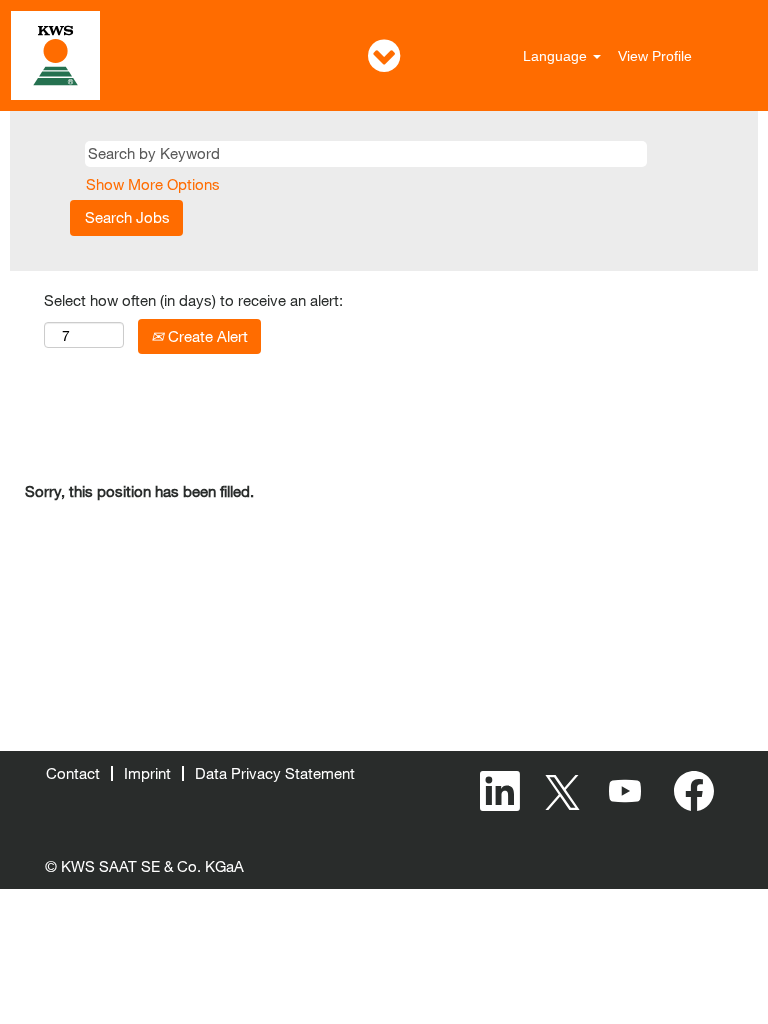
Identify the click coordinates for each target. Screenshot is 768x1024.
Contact (73, 773)
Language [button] (557, 56)
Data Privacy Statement (275, 773)
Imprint (147, 773)
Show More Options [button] (153, 184)
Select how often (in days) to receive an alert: (193, 300)
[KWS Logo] (55, 55)
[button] (384, 55)
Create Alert (206, 336)
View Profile (655, 56)
